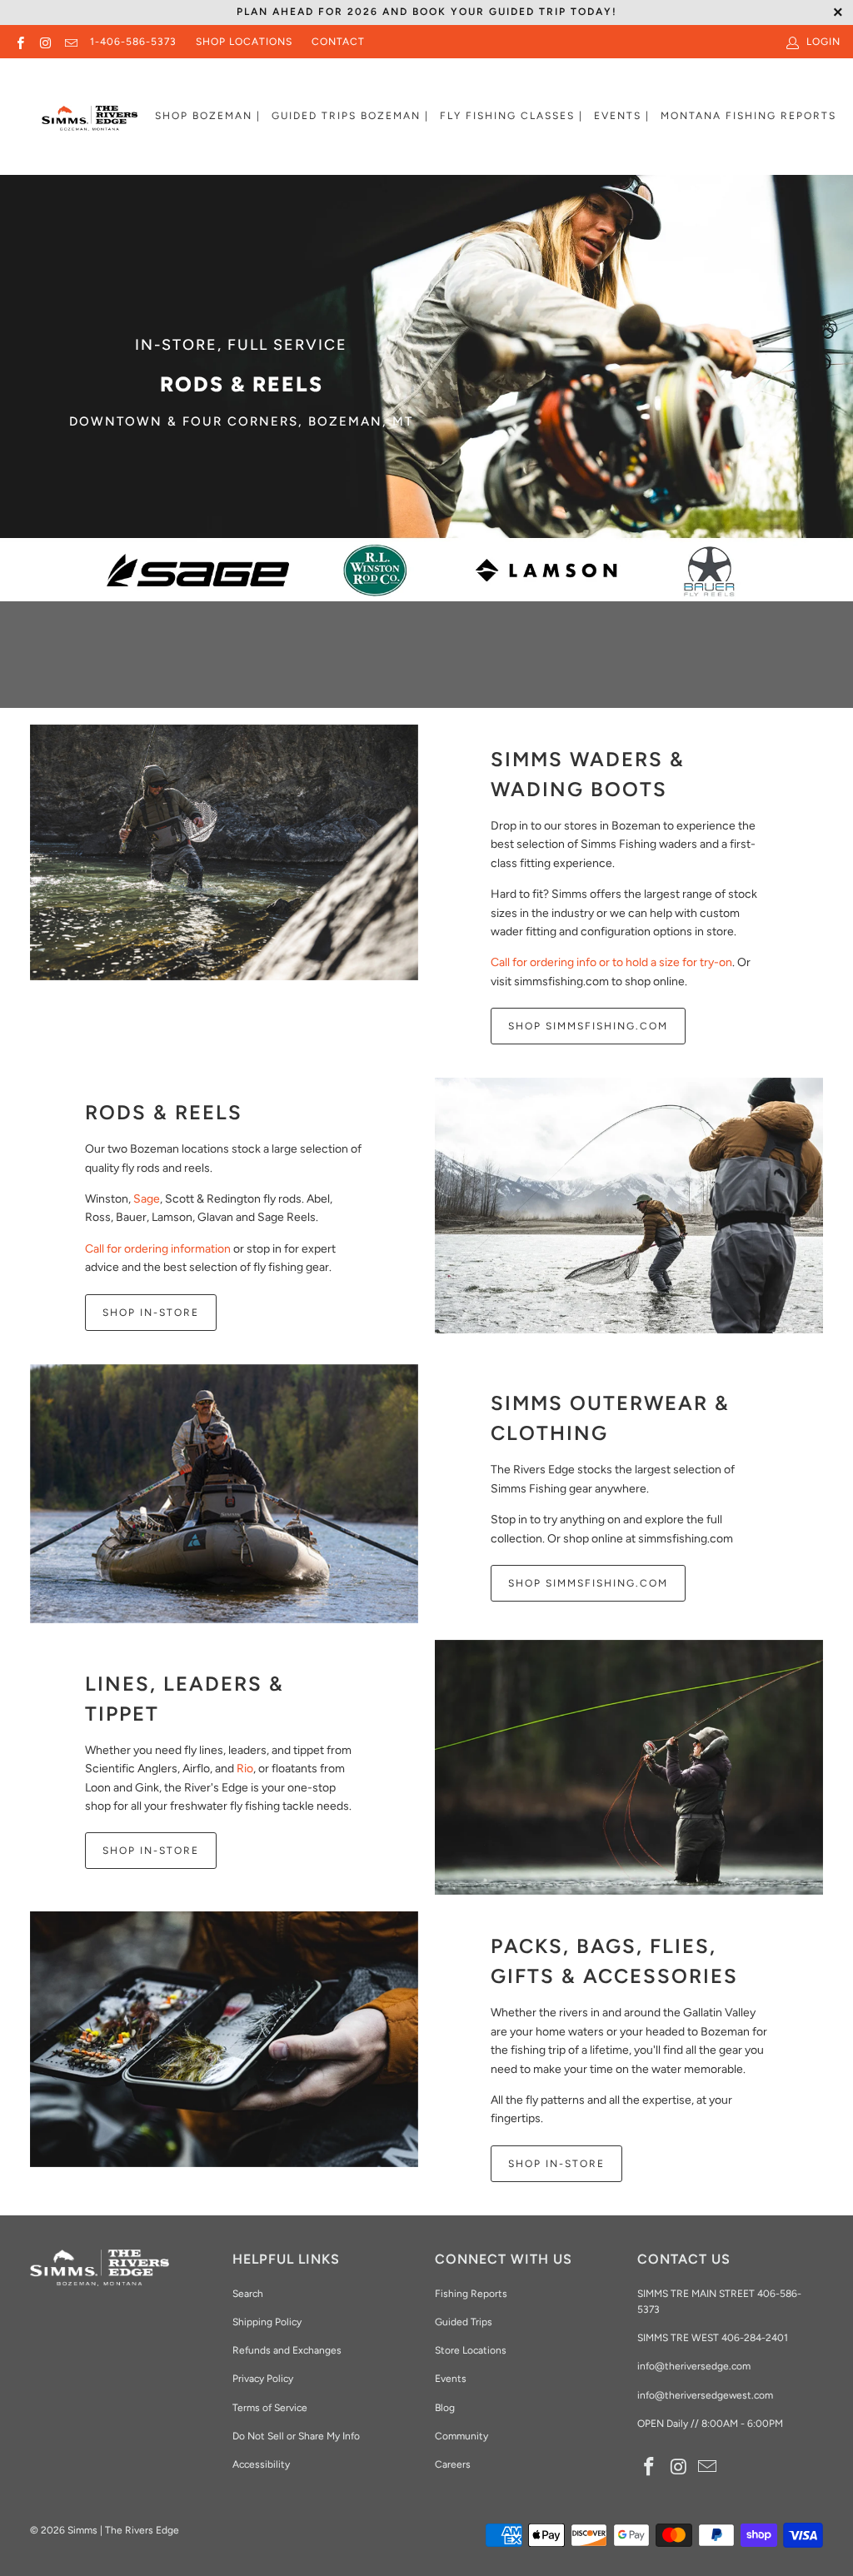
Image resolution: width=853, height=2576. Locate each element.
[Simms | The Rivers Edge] (90, 125)
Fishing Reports (471, 2294)
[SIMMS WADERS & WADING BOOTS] (224, 852)
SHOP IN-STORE (151, 1313)
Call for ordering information (158, 1249)
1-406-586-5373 (133, 42)
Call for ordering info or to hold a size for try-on (611, 962)
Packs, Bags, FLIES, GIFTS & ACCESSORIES (614, 1961)
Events (451, 2379)
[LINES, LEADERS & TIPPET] (629, 1768)
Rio (245, 1769)
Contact (338, 42)
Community (461, 2436)
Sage (147, 1199)
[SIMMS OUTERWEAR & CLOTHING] (224, 1494)
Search (248, 2294)
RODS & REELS (164, 1112)
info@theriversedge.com (694, 2366)
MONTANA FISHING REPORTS (748, 116)
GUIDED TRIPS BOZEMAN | (350, 116)
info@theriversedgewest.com (705, 2395)
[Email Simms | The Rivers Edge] (70, 42)
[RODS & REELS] (629, 1206)
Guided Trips (464, 2322)
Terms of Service (270, 2408)
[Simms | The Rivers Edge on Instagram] (45, 42)
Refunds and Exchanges (287, 2350)
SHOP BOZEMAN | (208, 116)
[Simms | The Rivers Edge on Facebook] (20, 42)
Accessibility (261, 2464)
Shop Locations (244, 42)
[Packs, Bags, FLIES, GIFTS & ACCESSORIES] (224, 2039)
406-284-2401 (755, 2338)
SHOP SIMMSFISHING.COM (588, 1026)
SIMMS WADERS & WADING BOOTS (588, 774)
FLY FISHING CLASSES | (511, 116)
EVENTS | (622, 116)
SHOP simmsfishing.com (588, 1583)
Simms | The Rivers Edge (123, 2530)
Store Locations (471, 2350)
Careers (453, 2464)
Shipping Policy (267, 2322)
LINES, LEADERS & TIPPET (185, 1699)
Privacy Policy (263, 2379)
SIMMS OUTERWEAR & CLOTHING (610, 1418)
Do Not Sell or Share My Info (296, 2436)
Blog (445, 2408)
